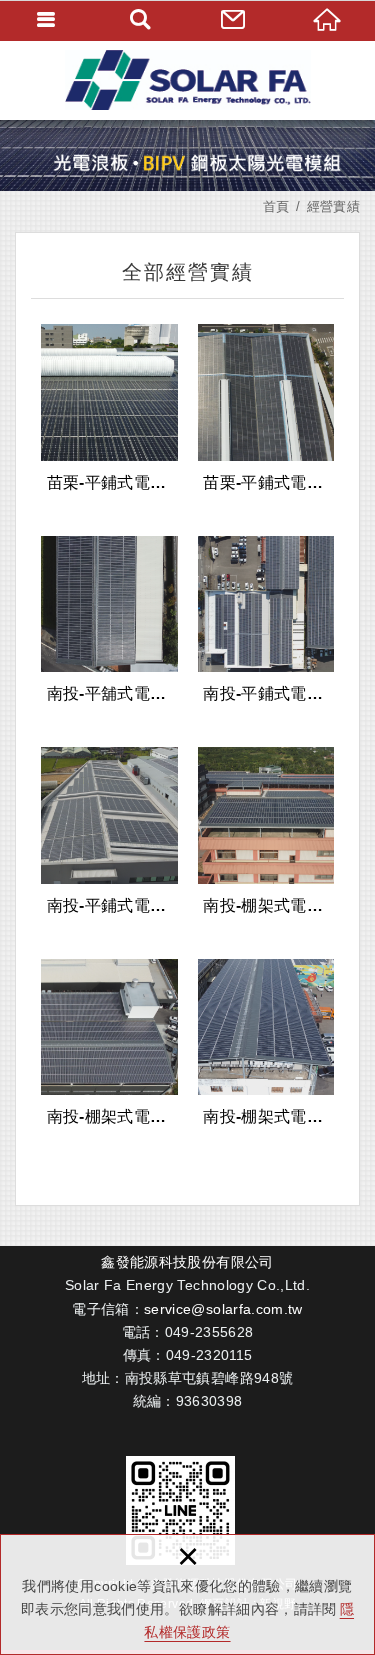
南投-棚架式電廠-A (266, 833)
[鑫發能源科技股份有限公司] (187, 80)
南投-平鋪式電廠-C (109, 833)
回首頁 (328, 20)
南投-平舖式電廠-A (109, 622)
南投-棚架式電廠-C (266, 1045)
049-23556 (201, 1332)
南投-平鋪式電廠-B (266, 622)
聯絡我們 (235, 20)
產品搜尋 (141, 20)
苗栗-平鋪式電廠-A (109, 410)
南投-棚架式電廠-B (109, 1045)
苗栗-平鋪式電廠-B (266, 410)
